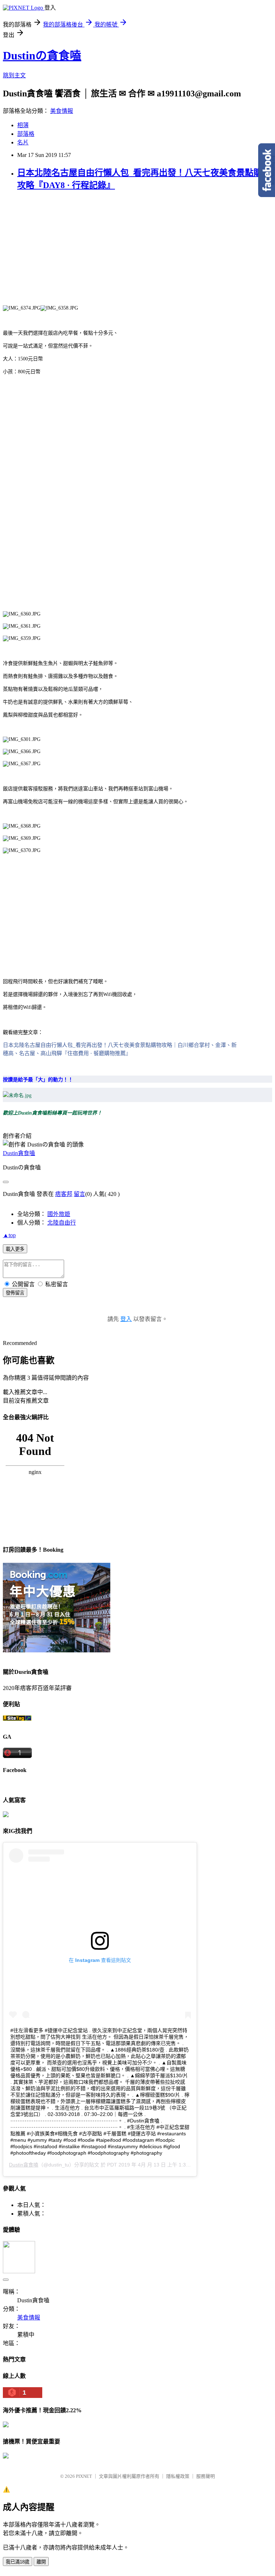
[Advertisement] (137, 254)
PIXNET (84, 2476)
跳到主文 (14, 75)
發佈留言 (15, 1293)
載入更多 (15, 1249)
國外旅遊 (59, 1214)
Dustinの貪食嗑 (42, 56)
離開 (41, 2562)
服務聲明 (206, 2476)
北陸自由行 (62, 1223)
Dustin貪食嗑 (19, 1153)
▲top (9, 1235)
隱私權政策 (178, 2476)
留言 (79, 1194)
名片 (23, 142)
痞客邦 (64, 1194)
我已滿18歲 (18, 2562)
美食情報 (62, 111)
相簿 (23, 125)
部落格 (26, 134)
